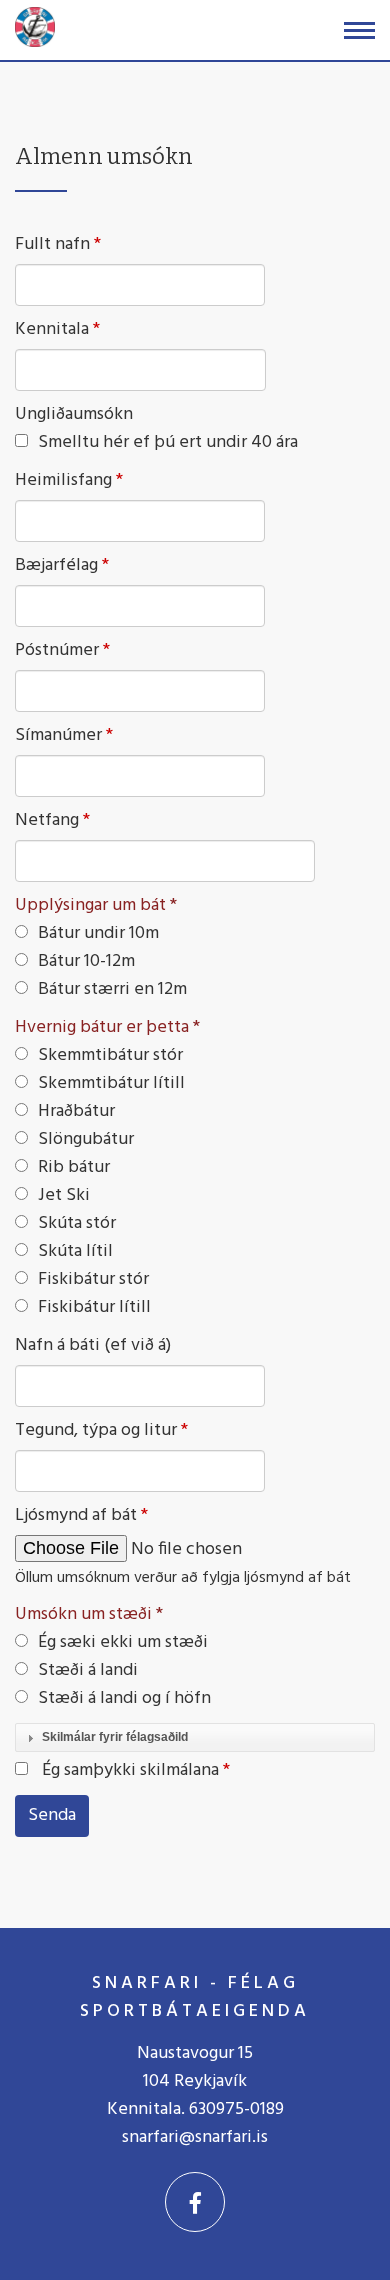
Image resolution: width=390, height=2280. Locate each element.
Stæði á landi (88, 1670)
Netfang (47, 821)
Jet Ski (64, 1195)
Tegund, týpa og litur (96, 1431)
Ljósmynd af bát (76, 1516)
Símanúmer (58, 736)
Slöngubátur (86, 1139)
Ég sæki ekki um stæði (123, 1642)
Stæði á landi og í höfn (124, 1698)
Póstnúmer (57, 651)
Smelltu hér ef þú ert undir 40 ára (168, 443)
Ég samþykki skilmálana (130, 1770)
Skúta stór (77, 1223)
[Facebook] (195, 2202)
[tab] (195, 1738)
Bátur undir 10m (98, 933)
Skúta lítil (75, 1251)
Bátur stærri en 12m (112, 989)
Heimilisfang (63, 481)
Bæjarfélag (56, 566)
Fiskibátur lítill (94, 1307)
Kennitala (52, 330)
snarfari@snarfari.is (195, 2137)
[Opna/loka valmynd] (359, 30)
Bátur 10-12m (86, 961)
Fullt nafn (52, 245)
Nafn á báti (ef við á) (93, 1346)
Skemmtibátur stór (110, 1055)
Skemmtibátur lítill (111, 1083)
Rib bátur (74, 1167)
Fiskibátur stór (93, 1279)
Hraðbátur (76, 1111)
